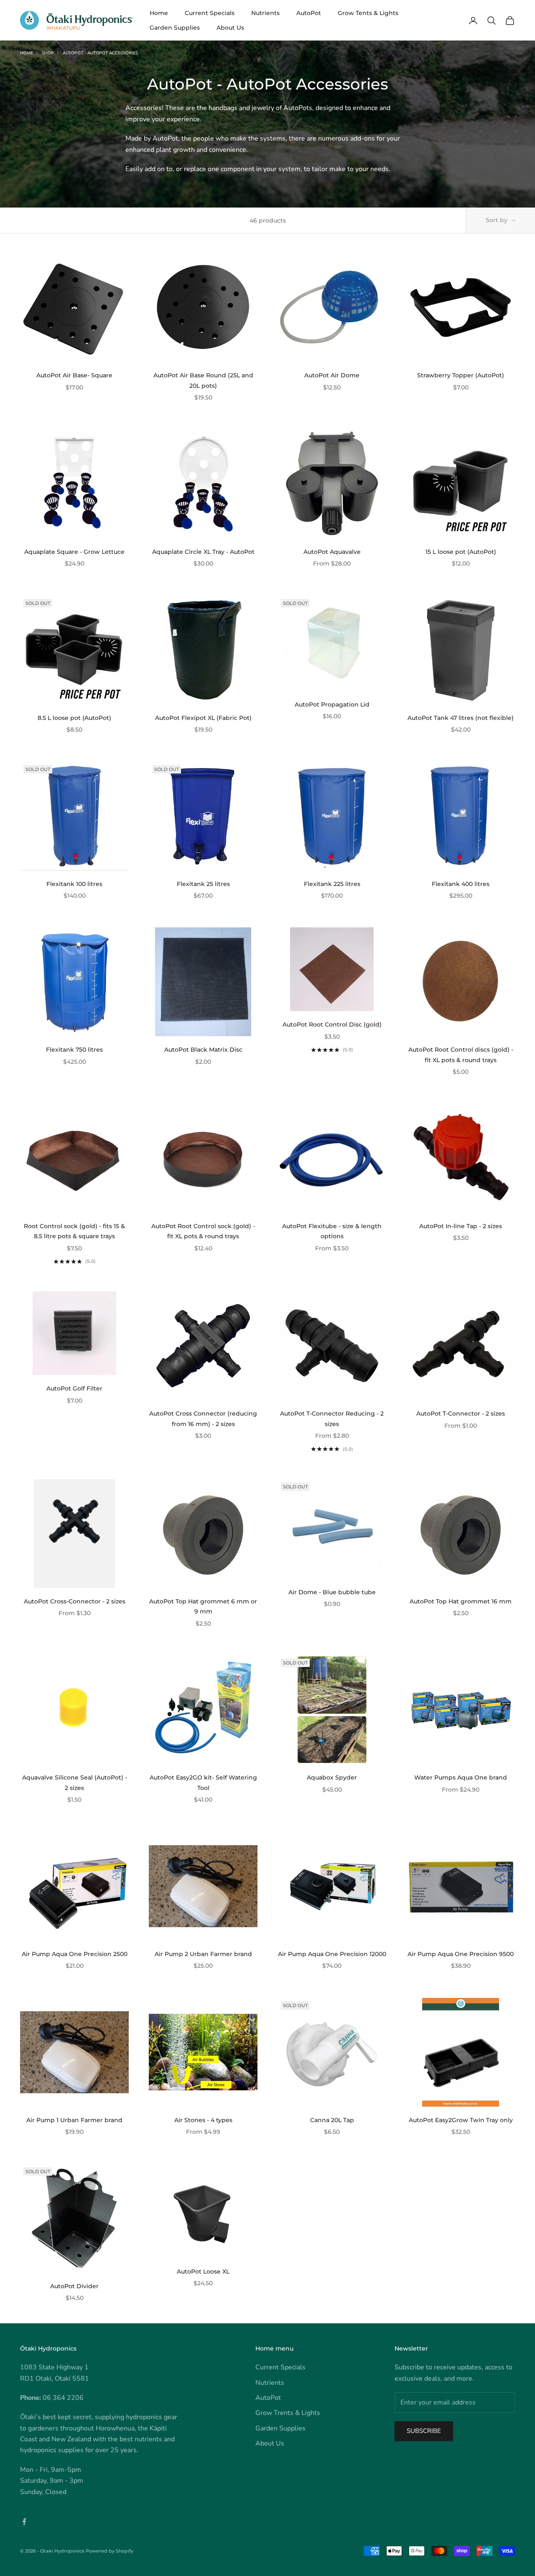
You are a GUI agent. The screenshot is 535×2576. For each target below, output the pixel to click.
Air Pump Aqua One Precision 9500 (461, 1954)
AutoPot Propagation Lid (332, 704)
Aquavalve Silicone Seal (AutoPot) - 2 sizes (75, 1782)
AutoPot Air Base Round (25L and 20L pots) (203, 380)
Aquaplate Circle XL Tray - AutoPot (203, 552)
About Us (230, 28)
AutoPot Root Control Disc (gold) (332, 1024)
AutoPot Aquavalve (332, 552)
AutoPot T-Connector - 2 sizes (461, 1413)
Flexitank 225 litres (332, 884)
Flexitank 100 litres (74, 884)
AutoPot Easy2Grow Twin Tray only (461, 2120)
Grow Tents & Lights (368, 13)
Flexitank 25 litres (203, 884)
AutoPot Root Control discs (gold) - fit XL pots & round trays (461, 1055)
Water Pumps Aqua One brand (461, 1777)
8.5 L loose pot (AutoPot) (74, 718)
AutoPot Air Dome (332, 375)
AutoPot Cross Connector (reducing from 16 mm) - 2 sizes (203, 1419)
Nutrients (265, 13)
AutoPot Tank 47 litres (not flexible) (461, 718)
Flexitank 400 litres (461, 884)
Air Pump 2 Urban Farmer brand (203, 1954)
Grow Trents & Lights (288, 2413)
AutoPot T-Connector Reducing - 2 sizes (332, 1419)
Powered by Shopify (110, 2551)
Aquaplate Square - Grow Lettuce (74, 552)
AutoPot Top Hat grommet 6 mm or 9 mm (203, 1606)
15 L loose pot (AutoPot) (461, 552)
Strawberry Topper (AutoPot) (461, 375)
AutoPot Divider (74, 2286)
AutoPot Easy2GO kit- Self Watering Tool (203, 1782)
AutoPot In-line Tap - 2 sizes (461, 1226)
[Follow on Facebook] (24, 2522)
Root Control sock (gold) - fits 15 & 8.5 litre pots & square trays (74, 1231)
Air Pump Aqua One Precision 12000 (332, 1954)
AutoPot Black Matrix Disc (203, 1050)
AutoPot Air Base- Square (74, 375)
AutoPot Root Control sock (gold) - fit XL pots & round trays (203, 1231)
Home (159, 13)
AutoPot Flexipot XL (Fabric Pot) (203, 718)
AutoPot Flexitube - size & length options (332, 1231)
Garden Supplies (175, 28)
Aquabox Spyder (332, 1777)
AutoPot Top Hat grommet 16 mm (461, 1601)
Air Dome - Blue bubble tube (332, 1592)
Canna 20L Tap (332, 2120)
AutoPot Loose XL (203, 2271)
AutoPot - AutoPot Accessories (100, 53)
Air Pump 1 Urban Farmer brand (74, 2120)
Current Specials (210, 13)
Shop (48, 53)
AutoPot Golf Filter (74, 1388)
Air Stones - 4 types (203, 2120)
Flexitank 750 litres (74, 1050)
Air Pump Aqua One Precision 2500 (75, 1954)
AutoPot (309, 13)
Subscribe (424, 2431)
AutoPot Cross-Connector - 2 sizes (75, 1601)
